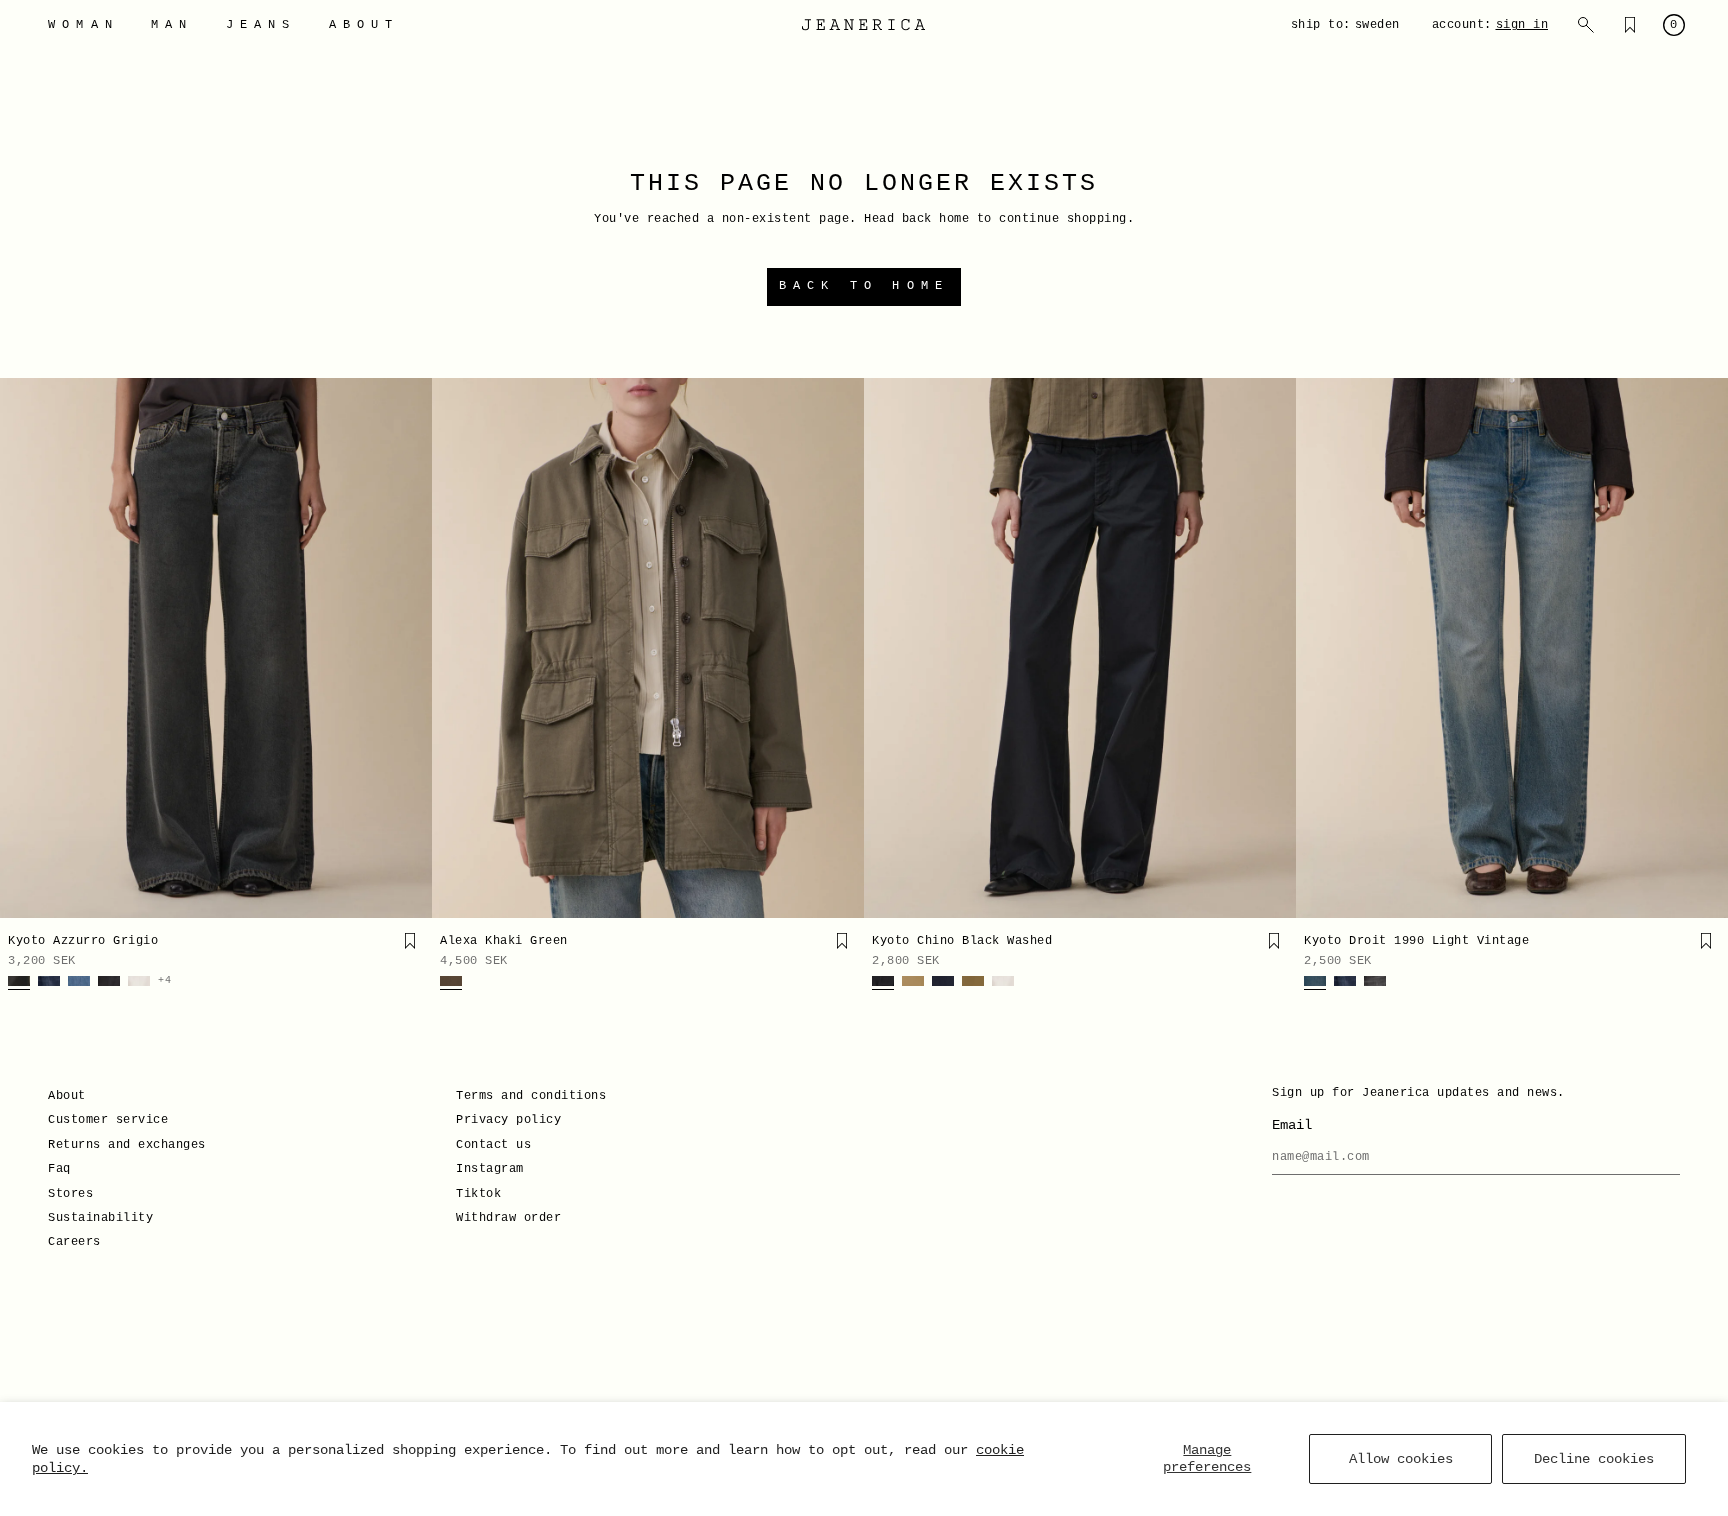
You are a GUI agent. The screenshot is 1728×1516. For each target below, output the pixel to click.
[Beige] (913, 983)
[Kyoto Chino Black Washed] (1080, 648)
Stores (70, 1194)
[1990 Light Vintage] (1315, 983)
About (67, 1096)
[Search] (1586, 25)
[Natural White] (139, 983)
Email (1292, 1125)
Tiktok (478, 1194)
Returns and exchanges (127, 1145)
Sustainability (100, 1218)
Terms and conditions (531, 1096)
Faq (59, 1169)
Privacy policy (508, 1120)
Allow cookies (1401, 1459)
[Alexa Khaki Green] (648, 648)
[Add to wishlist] (410, 941)
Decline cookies (1594, 1459)
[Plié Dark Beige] (973, 983)
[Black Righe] (1375, 983)
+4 (164, 981)
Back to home (864, 286)
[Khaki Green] (451, 983)
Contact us (493, 1145)
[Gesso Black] (109, 983)
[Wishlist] (1630, 25)
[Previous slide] (22, 648)
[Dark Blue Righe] (49, 983)
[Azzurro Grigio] (19, 983)
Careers (74, 1242)
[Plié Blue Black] (943, 983)
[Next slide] (410, 648)
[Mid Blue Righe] (79, 983)
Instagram (490, 1169)
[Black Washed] (883, 983)
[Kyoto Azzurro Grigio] (216, 648)
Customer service (108, 1120)
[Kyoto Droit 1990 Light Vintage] (1512, 648)
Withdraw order (508, 1218)
